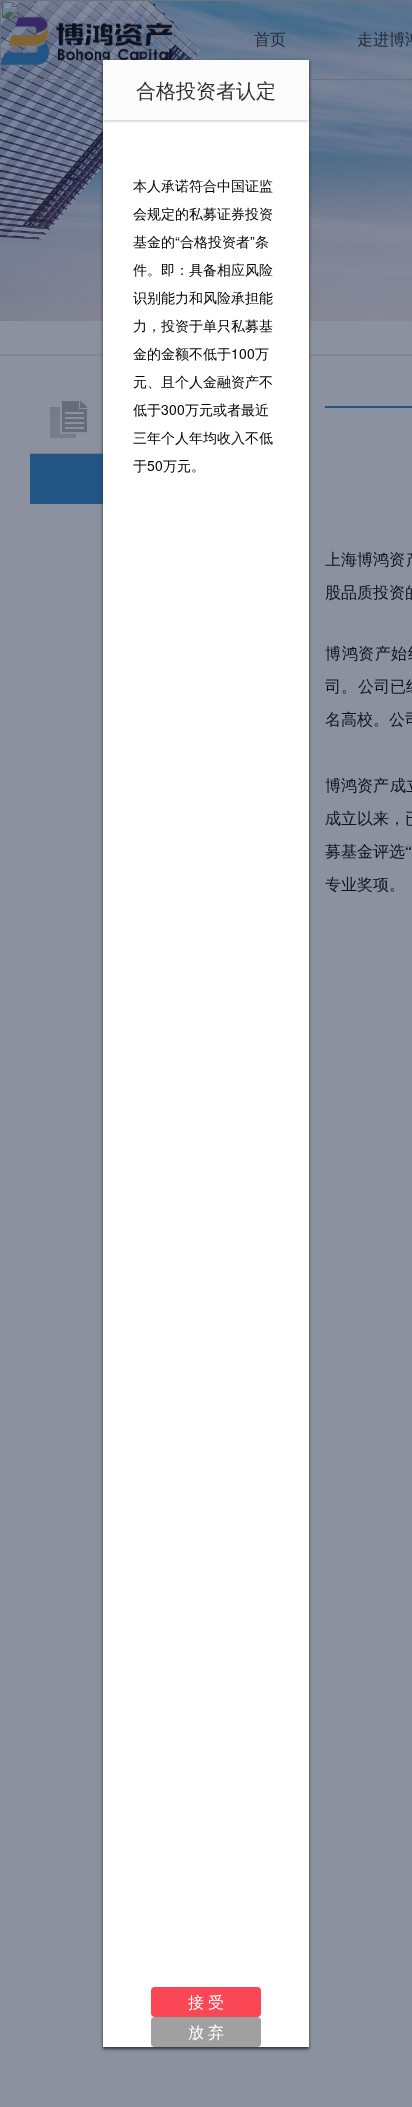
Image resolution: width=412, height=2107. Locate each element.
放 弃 (206, 2031)
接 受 (206, 2001)
